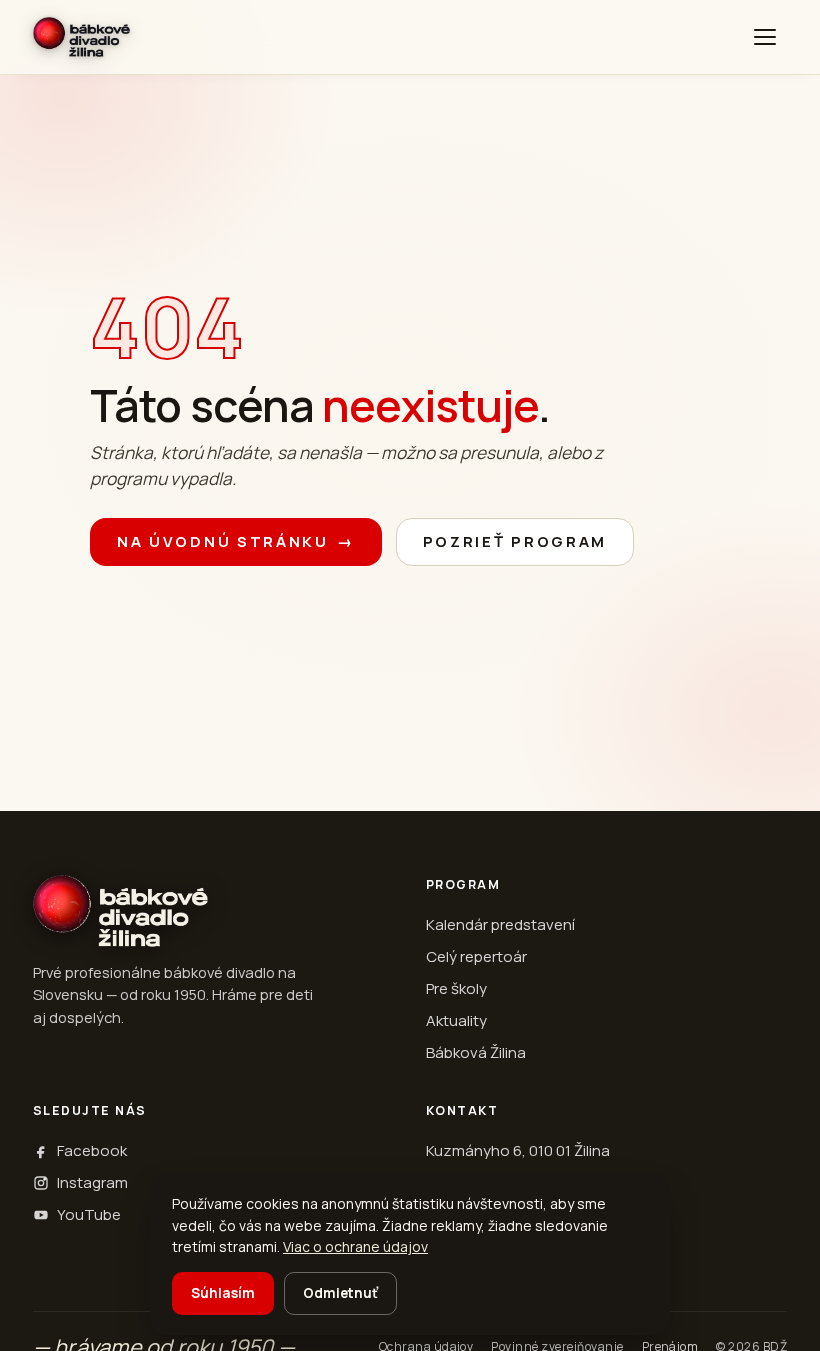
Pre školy (456, 988)
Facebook (92, 1150)
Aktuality (456, 1020)
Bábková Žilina (476, 1052)
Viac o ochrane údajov (355, 1246)
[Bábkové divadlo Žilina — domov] (81, 37)
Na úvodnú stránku (236, 541)
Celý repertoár (476, 956)
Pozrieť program (515, 541)
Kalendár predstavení (500, 924)
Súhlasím (223, 1293)
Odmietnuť (340, 1293)
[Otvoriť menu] (765, 37)
